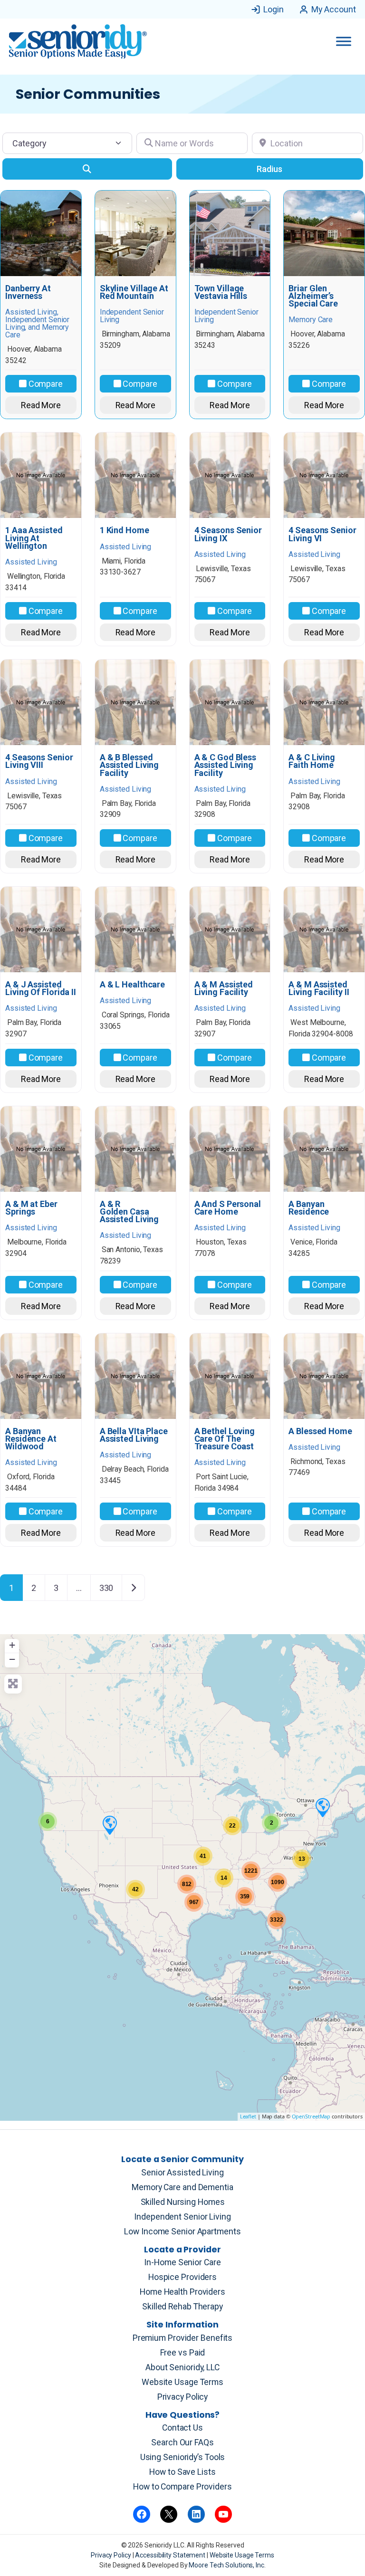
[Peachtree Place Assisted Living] (109, 1825)
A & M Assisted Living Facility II (319, 988)
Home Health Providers (182, 2292)
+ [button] (12, 1645)
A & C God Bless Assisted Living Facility (226, 765)
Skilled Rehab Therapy (182, 2307)
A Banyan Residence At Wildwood (31, 1439)
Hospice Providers (182, 2277)
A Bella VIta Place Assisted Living (134, 1435)
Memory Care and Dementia (182, 2187)
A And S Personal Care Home (228, 1208)
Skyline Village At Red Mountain (134, 292)
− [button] (12, 1659)
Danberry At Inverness (28, 292)
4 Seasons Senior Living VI (322, 534)
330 (106, 1588)
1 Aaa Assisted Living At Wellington (34, 538)
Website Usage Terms (182, 2382)
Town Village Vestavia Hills (221, 292)
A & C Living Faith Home (312, 761)
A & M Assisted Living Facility (224, 988)
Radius (269, 169)
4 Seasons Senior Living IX (228, 534)
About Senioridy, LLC (182, 2367)
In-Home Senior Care (182, 2262)
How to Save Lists (182, 2472)
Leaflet (248, 2116)
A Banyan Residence (309, 1208)
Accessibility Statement (171, 2555)
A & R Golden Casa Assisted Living (130, 1212)
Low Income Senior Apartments (182, 2231)
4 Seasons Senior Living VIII (39, 761)
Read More (41, 405)
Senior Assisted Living (182, 2173)
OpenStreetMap (311, 2116)
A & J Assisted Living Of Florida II (41, 988)
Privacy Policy (183, 2397)
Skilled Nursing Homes (183, 2202)
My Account (334, 9)
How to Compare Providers (182, 2487)
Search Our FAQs (182, 2442)
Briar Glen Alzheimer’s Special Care (313, 296)
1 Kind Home (125, 530)
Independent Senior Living (182, 2217)
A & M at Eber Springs (31, 1208)
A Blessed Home (320, 1431)
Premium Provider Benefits (183, 2338)
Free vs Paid (183, 2353)
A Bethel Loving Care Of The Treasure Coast (225, 1439)
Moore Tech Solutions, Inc (226, 2565)
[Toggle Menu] (344, 41)
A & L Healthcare (132, 985)
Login (274, 9)
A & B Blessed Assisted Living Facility (130, 765)
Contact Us (182, 2428)
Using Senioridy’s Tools (183, 2457)
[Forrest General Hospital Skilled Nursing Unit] (322, 1807)
